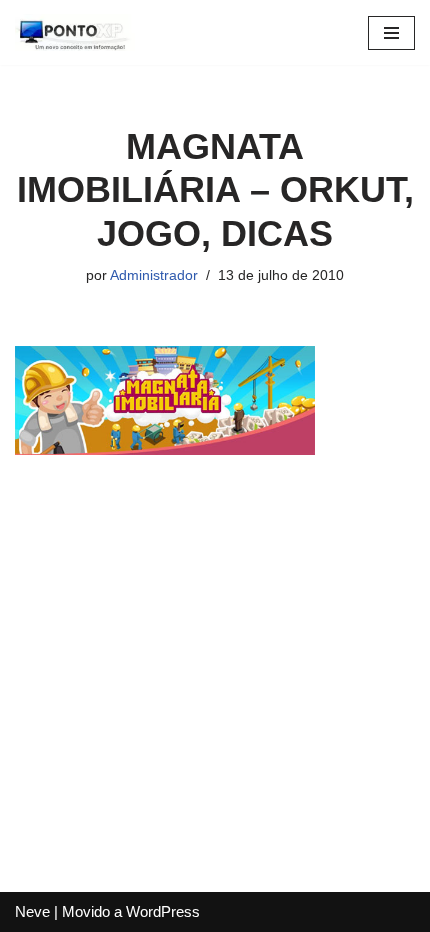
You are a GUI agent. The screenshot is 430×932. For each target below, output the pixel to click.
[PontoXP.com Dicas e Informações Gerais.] (75, 32)
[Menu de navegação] (391, 33)
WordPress (163, 911)
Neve (32, 911)
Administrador (154, 275)
